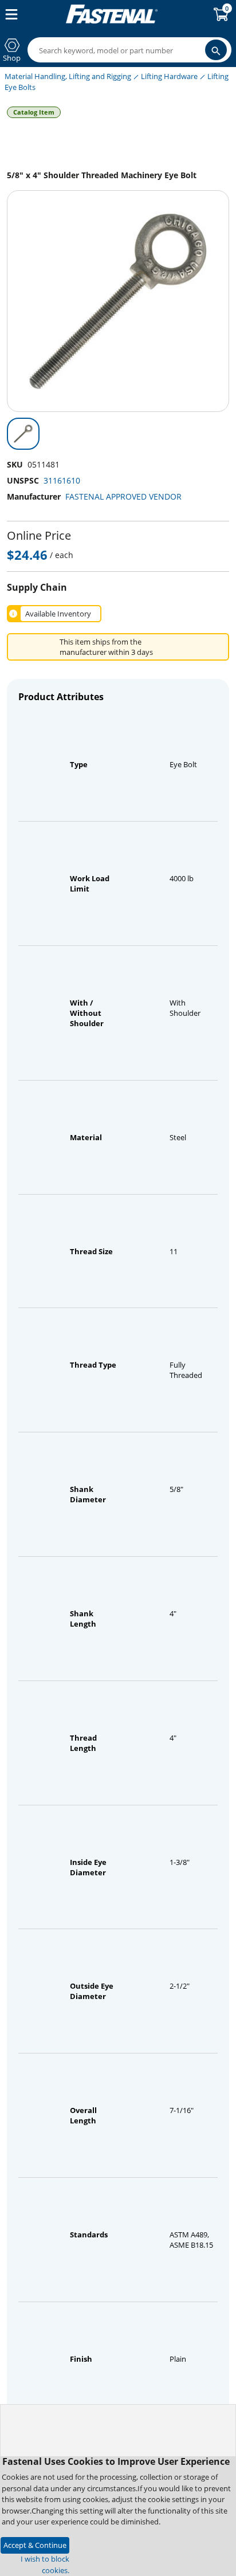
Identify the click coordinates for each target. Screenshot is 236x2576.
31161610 (62, 480)
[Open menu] (9, 14)
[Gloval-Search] (216, 50)
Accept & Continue (35, 2545)
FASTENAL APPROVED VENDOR (123, 496)
